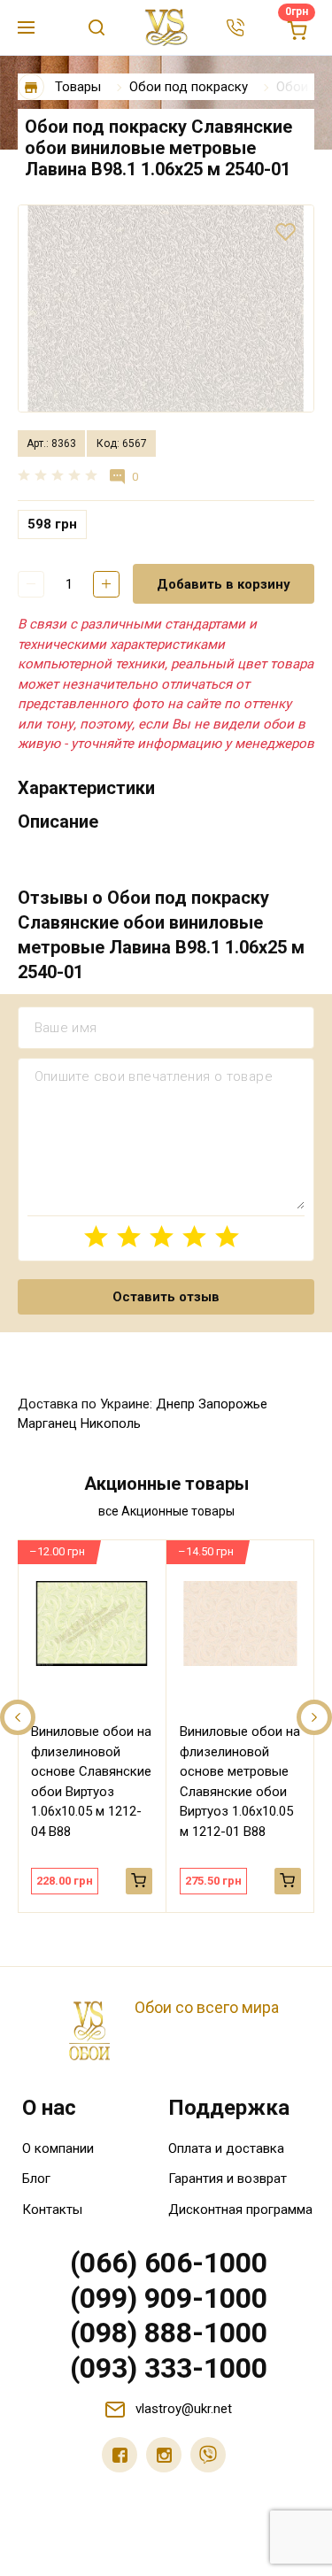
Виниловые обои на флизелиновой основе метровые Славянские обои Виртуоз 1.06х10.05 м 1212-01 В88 (240, 1782)
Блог (36, 2179)
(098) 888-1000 (169, 2333)
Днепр (175, 1404)
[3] (162, 1236)
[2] (129, 1236)
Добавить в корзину (224, 584)
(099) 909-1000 (169, 2298)
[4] (194, 1236)
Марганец (47, 1423)
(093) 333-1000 (169, 2368)
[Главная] (31, 87)
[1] (96, 1236)
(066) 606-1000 (169, 2263)
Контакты (52, 2210)
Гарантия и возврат (228, 2179)
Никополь (111, 1423)
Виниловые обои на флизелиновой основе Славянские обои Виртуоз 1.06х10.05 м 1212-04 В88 (91, 1782)
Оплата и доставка (226, 2148)
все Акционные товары (166, 1511)
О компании (58, 2148)
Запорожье (233, 1404)
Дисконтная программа (240, 2210)
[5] (227, 1236)
